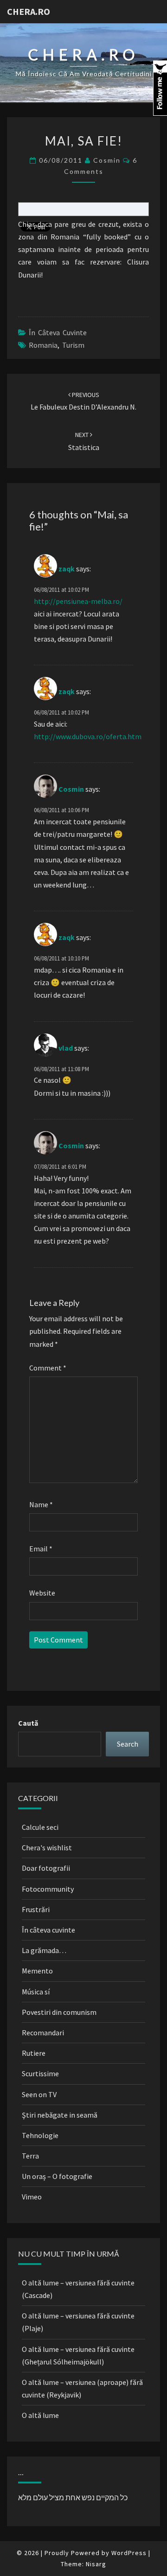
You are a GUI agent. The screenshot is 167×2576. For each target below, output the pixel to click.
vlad (66, 1048)
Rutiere (34, 2053)
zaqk (67, 569)
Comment (48, 1368)
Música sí (36, 1992)
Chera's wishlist (47, 1848)
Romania (43, 345)
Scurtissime (40, 2073)
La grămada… (44, 1950)
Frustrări (36, 1909)
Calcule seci (40, 1827)
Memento (37, 1971)
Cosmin (107, 160)
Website (42, 1593)
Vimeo (32, 2197)
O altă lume (40, 2415)
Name (41, 1504)
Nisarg (96, 2564)
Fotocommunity (48, 1889)
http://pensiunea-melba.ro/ (78, 601)
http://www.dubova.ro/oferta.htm (88, 736)
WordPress (129, 2553)
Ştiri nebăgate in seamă (60, 2115)
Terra (30, 2156)
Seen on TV (39, 2094)
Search (128, 1744)
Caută (28, 1723)
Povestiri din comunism (59, 2012)
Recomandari (43, 2033)
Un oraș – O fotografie (57, 2176)
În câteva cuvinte (58, 332)
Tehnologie (40, 2135)
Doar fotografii (46, 1868)
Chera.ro (29, 11)
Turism (73, 345)
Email (41, 1549)
